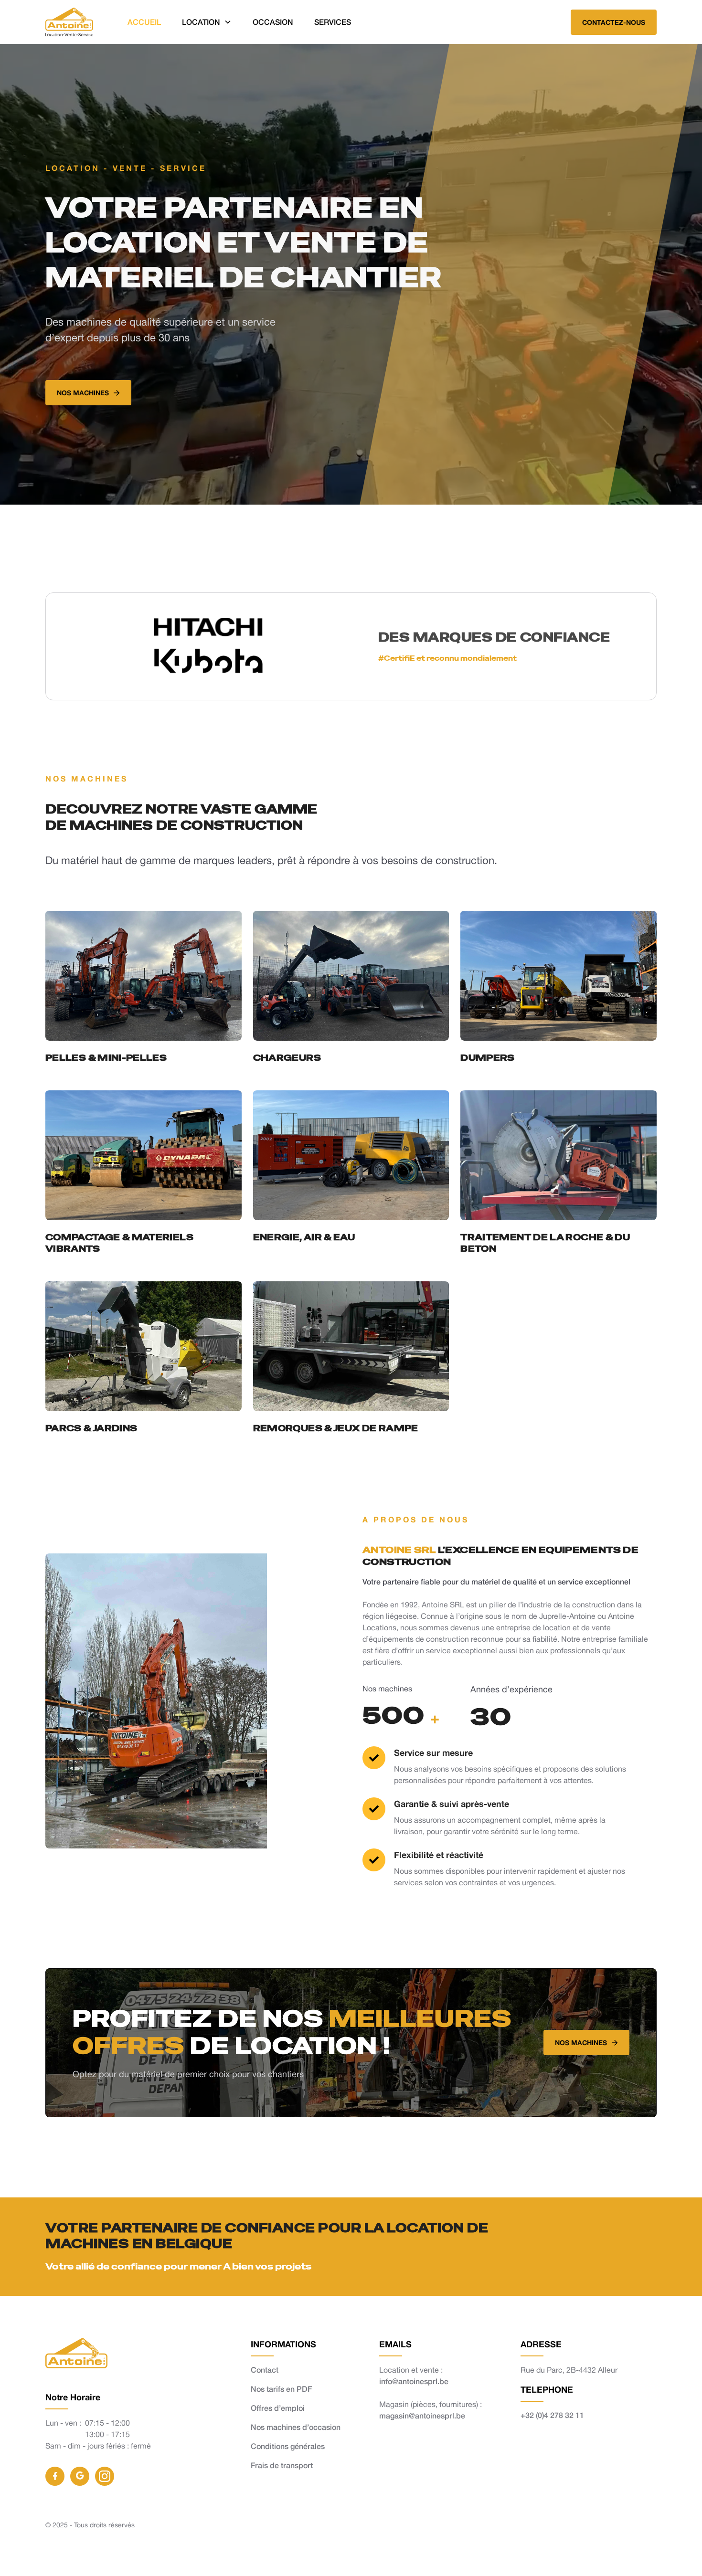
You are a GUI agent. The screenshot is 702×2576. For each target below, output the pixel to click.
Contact (265, 2370)
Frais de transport (282, 2465)
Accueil (144, 22)
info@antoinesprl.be (414, 2381)
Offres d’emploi (278, 2408)
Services (333, 22)
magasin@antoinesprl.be (422, 2415)
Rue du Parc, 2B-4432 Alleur (569, 2370)
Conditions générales (288, 2446)
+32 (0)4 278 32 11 (552, 2415)
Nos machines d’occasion (296, 2427)
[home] (69, 22)
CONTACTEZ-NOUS (614, 22)
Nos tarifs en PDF (281, 2389)
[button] (207, 22)
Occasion (273, 22)
